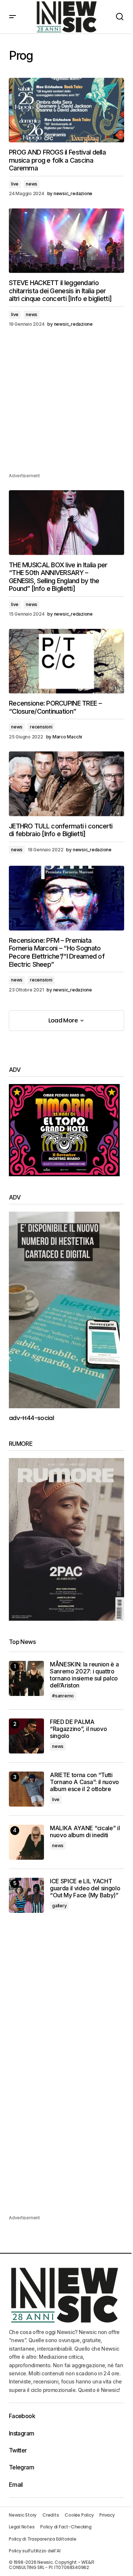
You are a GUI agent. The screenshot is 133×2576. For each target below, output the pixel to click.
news (32, 184)
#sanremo (63, 1696)
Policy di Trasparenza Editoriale (42, 2539)
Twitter (18, 2450)
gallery (59, 1906)
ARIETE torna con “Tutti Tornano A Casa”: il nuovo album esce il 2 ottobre (84, 1782)
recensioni (41, 727)
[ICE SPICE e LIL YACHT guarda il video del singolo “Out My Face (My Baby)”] (26, 1895)
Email (16, 2485)
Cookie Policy (79, 2515)
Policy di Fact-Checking (66, 2527)
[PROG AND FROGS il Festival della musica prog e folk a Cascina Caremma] (66, 110)
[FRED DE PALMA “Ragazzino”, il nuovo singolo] (26, 1736)
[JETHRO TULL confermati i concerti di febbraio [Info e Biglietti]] (66, 784)
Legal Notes (22, 2527)
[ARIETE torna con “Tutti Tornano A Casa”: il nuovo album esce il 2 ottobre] (26, 1789)
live (15, 184)
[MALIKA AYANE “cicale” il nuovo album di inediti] (26, 1842)
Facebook (22, 2416)
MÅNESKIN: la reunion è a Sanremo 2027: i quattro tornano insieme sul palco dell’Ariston (84, 1675)
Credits (51, 2515)
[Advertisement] (66, 405)
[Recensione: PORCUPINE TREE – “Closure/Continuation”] (66, 661)
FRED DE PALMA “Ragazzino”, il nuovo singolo (78, 1729)
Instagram (21, 2433)
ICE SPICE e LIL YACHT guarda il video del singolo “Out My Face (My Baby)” (85, 1888)
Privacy (107, 2515)
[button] (13, 17)
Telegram (21, 2467)
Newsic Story (23, 2515)
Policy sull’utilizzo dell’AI (35, 2551)
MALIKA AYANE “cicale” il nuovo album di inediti (85, 1832)
